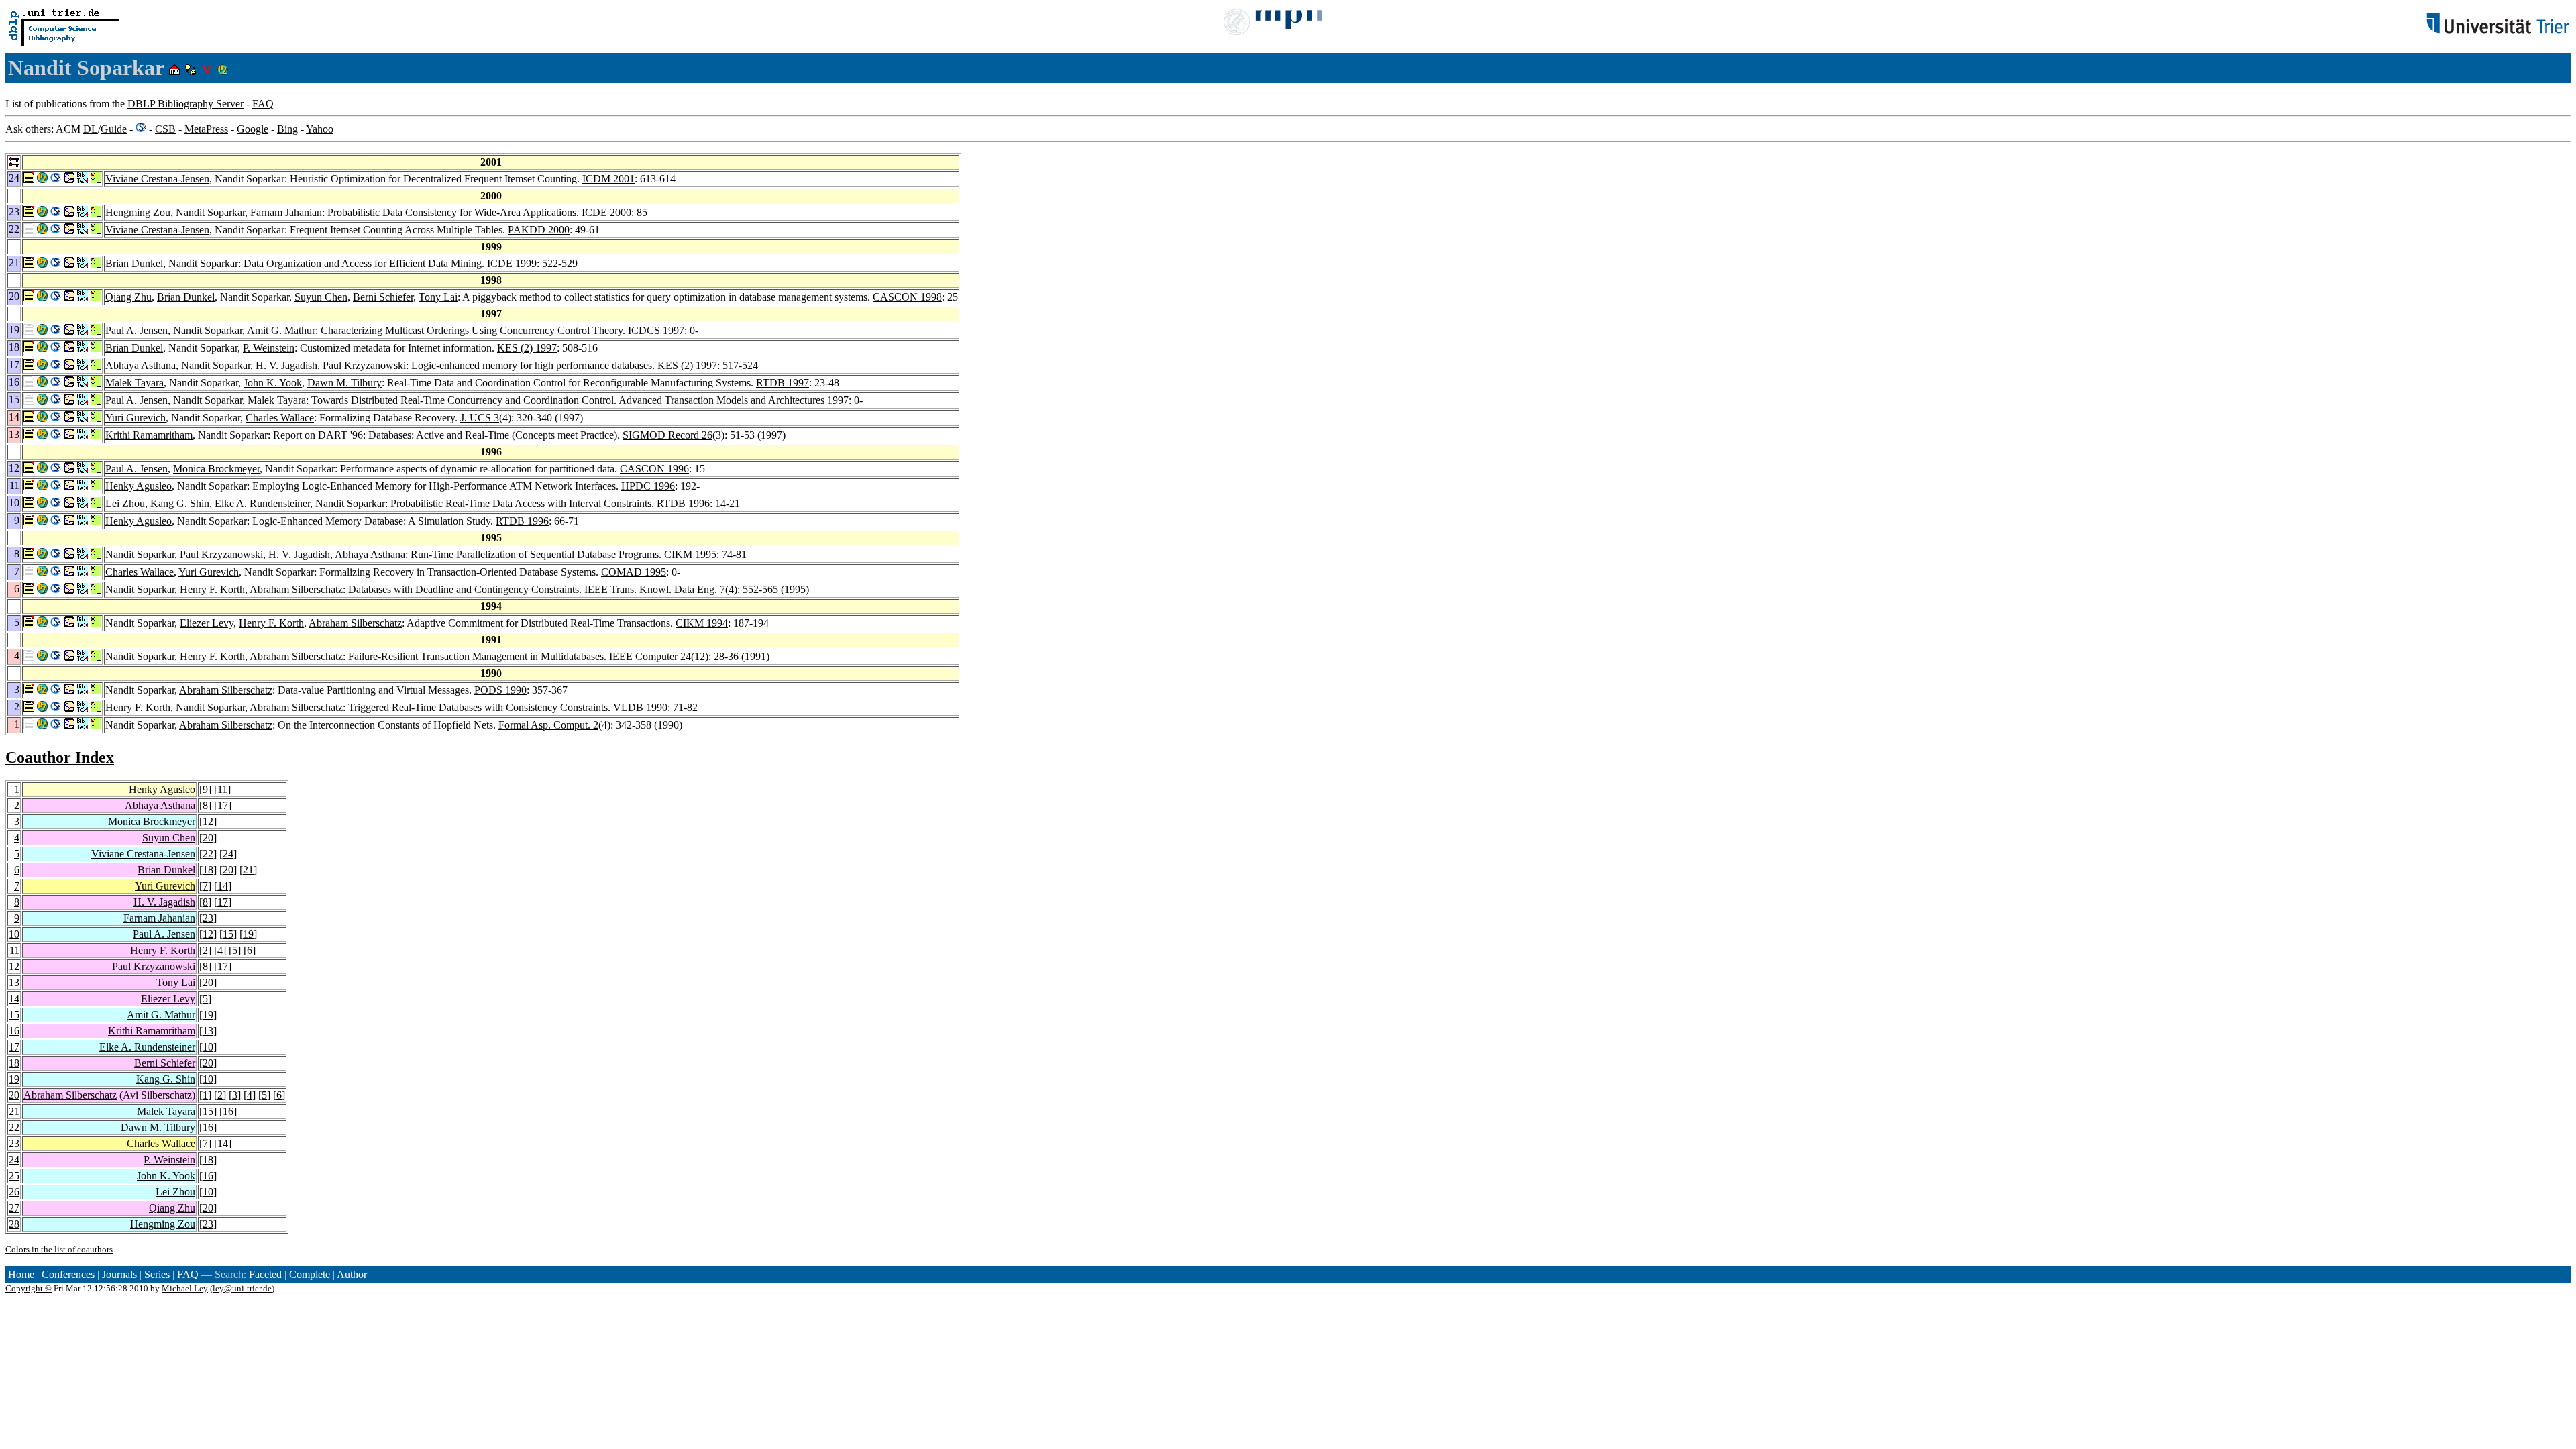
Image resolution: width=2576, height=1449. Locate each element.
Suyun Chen (321, 297)
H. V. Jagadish (286, 365)
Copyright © (29, 1288)
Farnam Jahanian (286, 212)
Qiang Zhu (128, 297)
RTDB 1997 (783, 383)
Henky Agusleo (139, 486)
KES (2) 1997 (527, 348)
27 (14, 1208)
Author (352, 1274)
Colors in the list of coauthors (59, 1249)
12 (208, 821)
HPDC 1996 (648, 486)
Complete (310, 1274)
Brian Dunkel (134, 263)
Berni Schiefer (383, 297)
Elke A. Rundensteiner (262, 503)
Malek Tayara (135, 383)
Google (253, 129)
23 (208, 918)
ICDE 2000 (606, 212)
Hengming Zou (138, 212)
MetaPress (206, 129)
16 (14, 1031)
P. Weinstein (269, 348)
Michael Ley (185, 1288)
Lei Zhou (125, 503)
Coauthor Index (60, 757)
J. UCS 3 (480, 418)
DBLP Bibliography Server (185, 104)
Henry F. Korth (212, 589)
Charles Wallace (280, 418)
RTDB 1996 (683, 503)
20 (208, 838)
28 (14, 1224)
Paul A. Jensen (137, 330)
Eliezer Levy (207, 623)
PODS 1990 (500, 690)
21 (248, 870)
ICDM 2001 (608, 179)
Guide (114, 129)
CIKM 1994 (702, 623)
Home (21, 1274)
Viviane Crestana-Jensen (157, 179)
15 (228, 934)
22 (208, 854)
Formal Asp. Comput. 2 (548, 725)
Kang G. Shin (180, 503)
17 (223, 805)
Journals (119, 1274)
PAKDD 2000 (539, 230)
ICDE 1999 (512, 263)
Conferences (68, 1274)
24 (228, 854)
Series (157, 1274)
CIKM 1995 (690, 554)
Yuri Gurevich (136, 418)
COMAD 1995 (634, 572)
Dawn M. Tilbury (344, 383)
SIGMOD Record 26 (667, 435)
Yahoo (320, 129)
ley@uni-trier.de (242, 1288)
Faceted (265, 1274)
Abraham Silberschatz (296, 589)
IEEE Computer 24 (650, 656)
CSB (165, 129)
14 (223, 886)
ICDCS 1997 (656, 330)
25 (14, 1176)
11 (222, 789)
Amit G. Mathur (281, 330)
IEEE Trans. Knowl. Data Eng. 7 (655, 589)
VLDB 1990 (640, 707)
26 (14, 1192)
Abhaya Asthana (141, 365)
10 (14, 934)
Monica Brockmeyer (216, 469)
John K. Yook (273, 383)
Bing (287, 129)
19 (248, 934)
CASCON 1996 (654, 469)
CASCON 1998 (907, 297)
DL (91, 129)
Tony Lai (438, 297)
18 (208, 870)
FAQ (263, 104)
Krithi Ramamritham (149, 435)
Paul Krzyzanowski (364, 365)
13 (14, 982)
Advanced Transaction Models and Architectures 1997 (734, 400)
